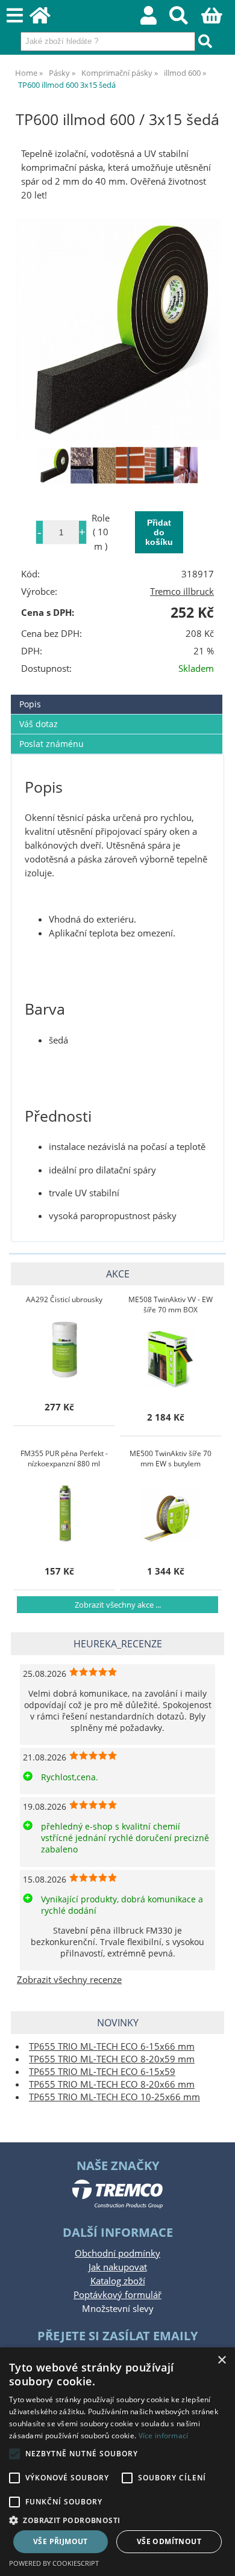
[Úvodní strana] (47, 19)
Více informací (164, 2436)
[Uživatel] (155, 19)
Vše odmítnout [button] (169, 2541)
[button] (117, 2520)
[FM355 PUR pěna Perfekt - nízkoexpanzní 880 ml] (64, 1512)
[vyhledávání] (185, 19)
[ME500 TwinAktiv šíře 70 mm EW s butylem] (171, 1512)
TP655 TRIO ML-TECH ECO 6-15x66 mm (112, 2046)
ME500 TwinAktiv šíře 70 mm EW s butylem (171, 1459)
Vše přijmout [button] (61, 2541)
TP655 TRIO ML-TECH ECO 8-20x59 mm (112, 2059)
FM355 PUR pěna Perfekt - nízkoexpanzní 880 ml (64, 1459)
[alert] (117, 2462)
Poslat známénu (52, 744)
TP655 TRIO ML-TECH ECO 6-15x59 (102, 2072)
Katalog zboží (118, 2281)
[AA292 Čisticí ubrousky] (64, 1348)
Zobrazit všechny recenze (69, 1980)
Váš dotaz (39, 724)
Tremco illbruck (182, 592)
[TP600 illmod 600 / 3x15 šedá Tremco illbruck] (117, 329)
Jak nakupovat (118, 2267)
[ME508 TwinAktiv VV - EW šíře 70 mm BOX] (171, 1358)
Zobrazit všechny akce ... (118, 1605)
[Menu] (15, 16)
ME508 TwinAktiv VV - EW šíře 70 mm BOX (171, 1305)
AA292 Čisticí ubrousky (64, 1299)
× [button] (221, 2360)
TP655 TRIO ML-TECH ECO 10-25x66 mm (114, 2097)
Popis (30, 704)
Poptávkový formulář (117, 2295)
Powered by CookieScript (54, 2563)
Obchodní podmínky (117, 2253)
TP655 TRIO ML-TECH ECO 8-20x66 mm (112, 2084)
